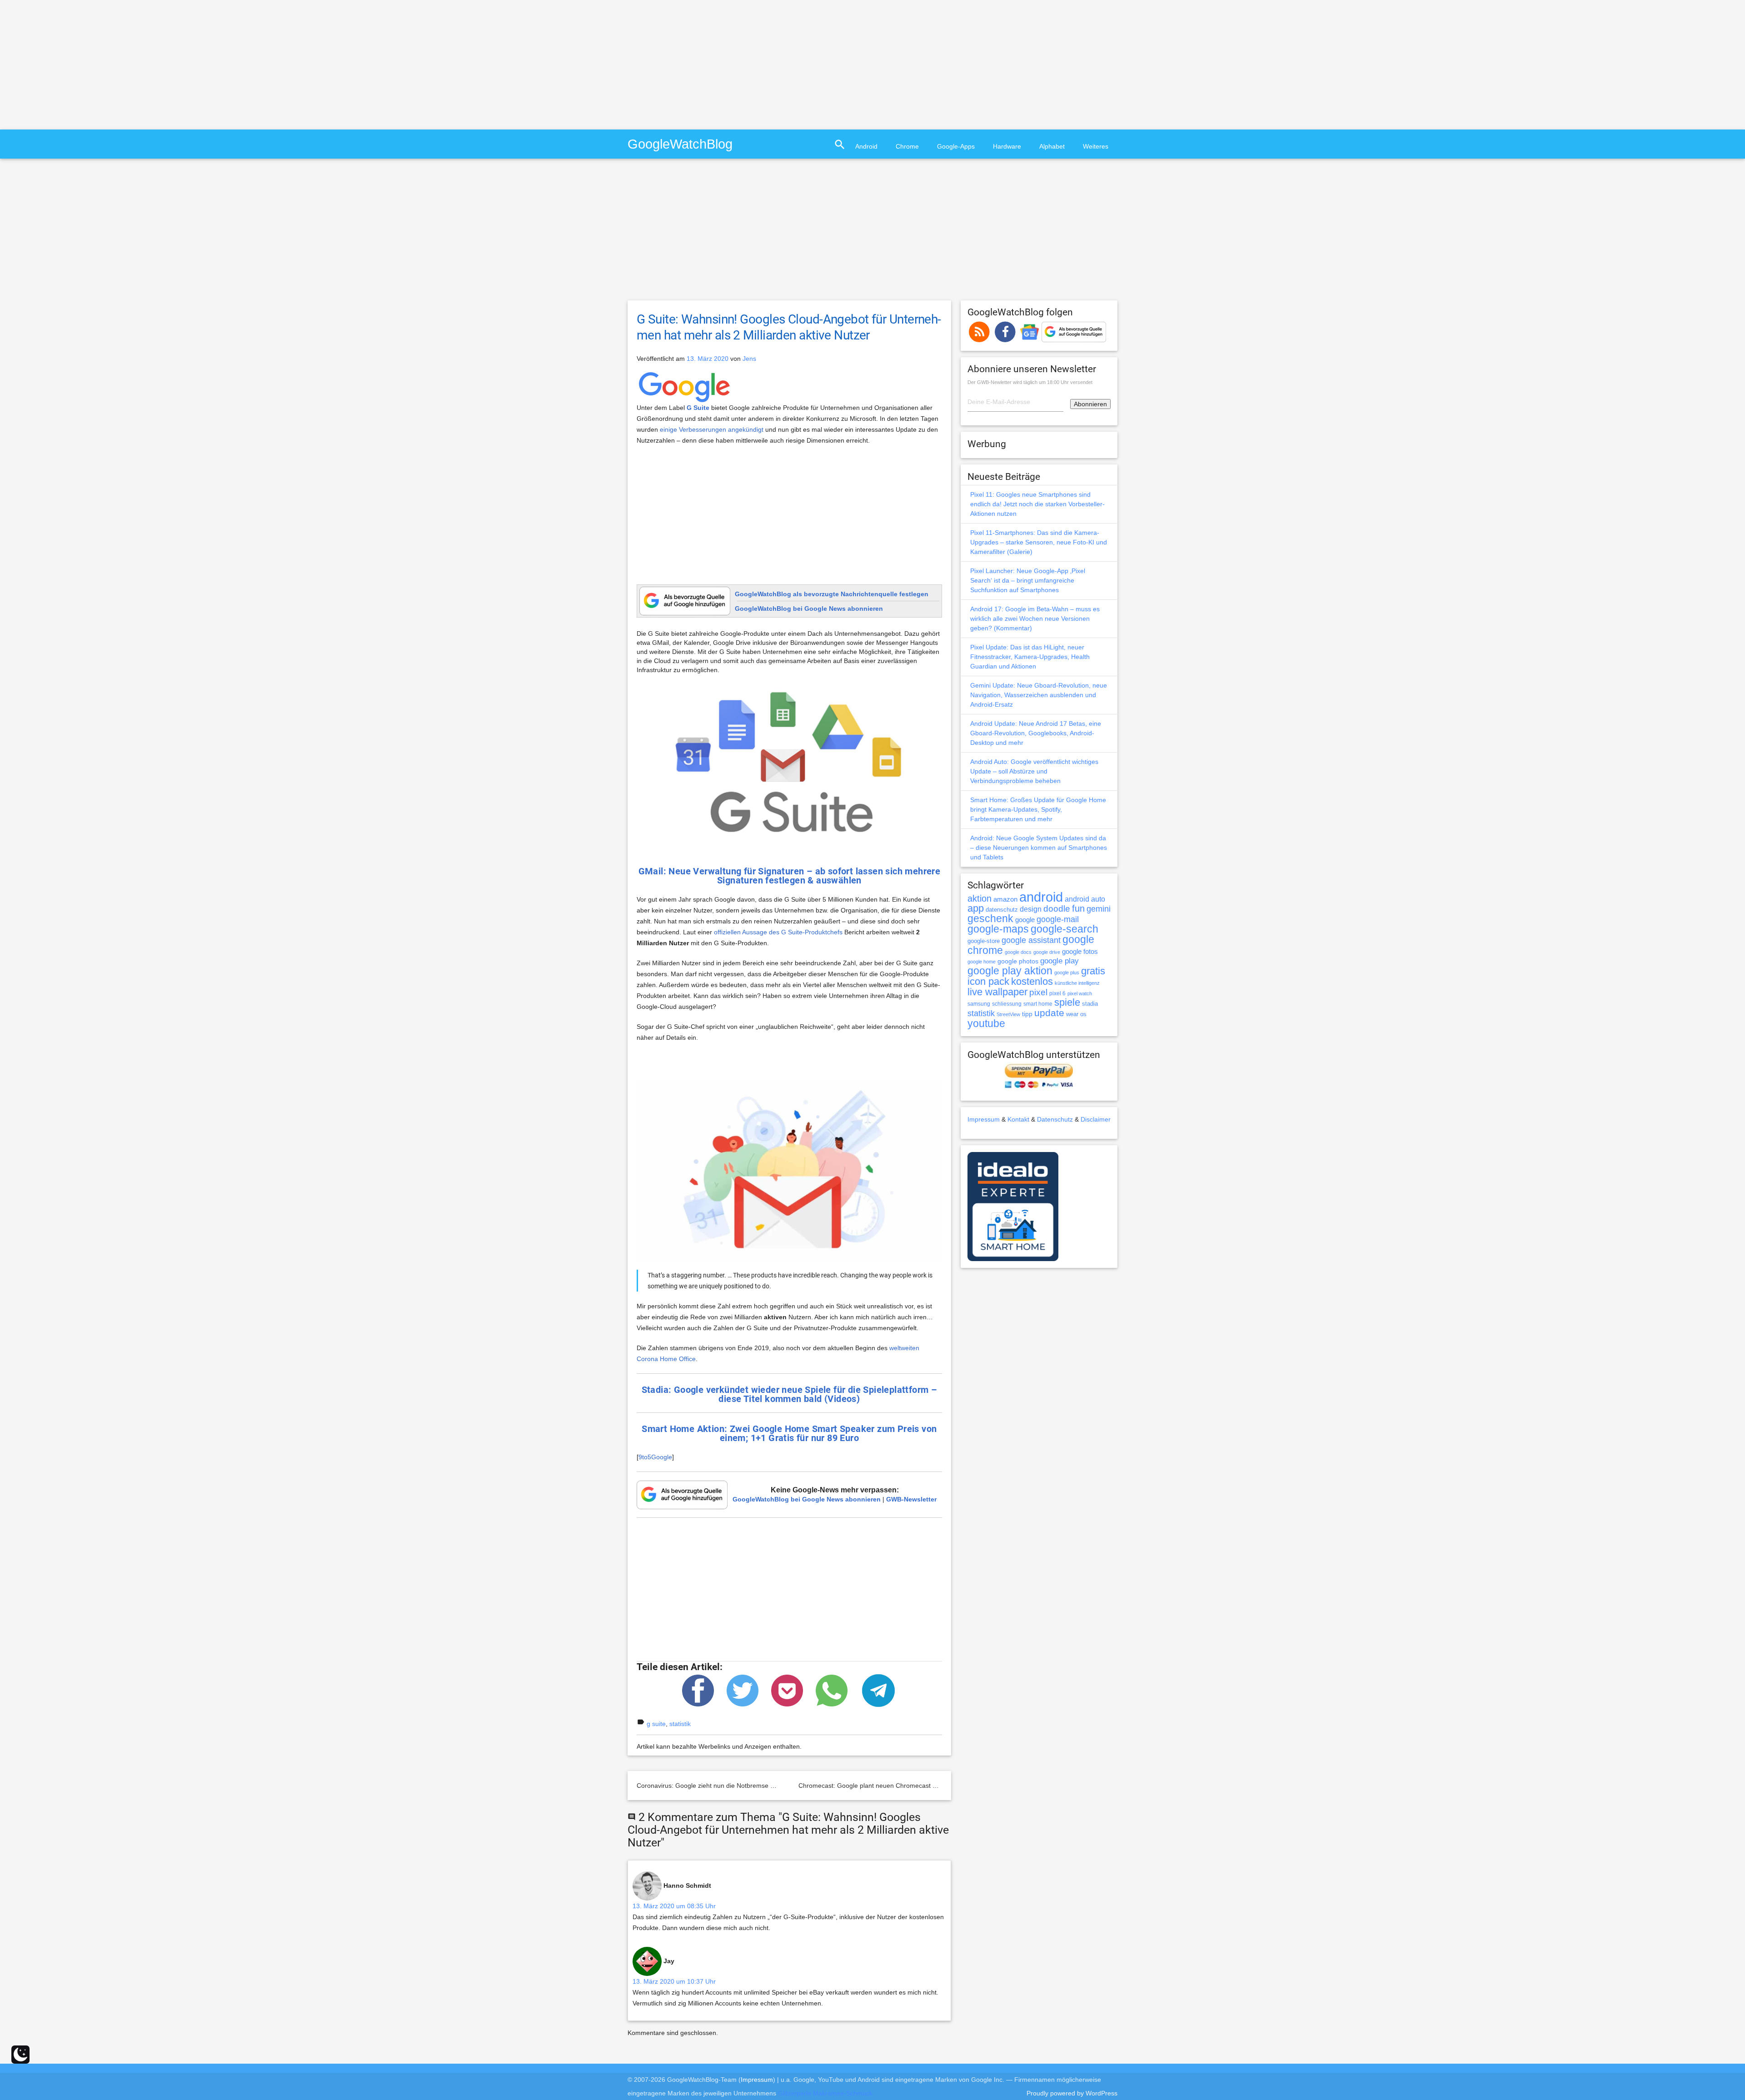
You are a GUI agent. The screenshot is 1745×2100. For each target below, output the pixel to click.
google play (1059, 961)
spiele (1067, 1002)
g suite (656, 1724)
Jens (749, 359)
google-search (1064, 929)
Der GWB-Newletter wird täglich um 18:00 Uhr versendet (1030, 382)
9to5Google (655, 1457)
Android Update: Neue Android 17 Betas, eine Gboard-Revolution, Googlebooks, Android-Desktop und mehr (1036, 733)
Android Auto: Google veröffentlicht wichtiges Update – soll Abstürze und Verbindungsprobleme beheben (1034, 771)
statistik (680, 1724)
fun (1078, 908)
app (976, 908)
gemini (1099, 909)
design (1031, 909)
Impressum (984, 1119)
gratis (1093, 971)
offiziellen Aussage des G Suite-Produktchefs (778, 932)
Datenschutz (1055, 1119)
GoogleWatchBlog (680, 144)
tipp (1027, 1014)
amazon (1005, 899)
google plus (1067, 973)
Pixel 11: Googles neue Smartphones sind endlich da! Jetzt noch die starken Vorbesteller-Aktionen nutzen (1037, 504)
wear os (1076, 1014)
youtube (986, 1023)
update (1049, 1013)
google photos (1018, 961)
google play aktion (1010, 971)
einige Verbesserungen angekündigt (712, 429)
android (1041, 897)
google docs (1018, 952)
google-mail (1058, 919)
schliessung (1007, 1004)
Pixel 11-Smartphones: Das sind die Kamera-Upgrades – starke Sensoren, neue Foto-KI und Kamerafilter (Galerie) (1039, 542)
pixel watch (1080, 993)
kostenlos (1032, 981)
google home (982, 962)
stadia (1090, 1004)
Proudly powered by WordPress (1072, 2093)
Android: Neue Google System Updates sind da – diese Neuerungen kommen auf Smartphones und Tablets (1039, 848)
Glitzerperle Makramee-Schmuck (825, 2093)
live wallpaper (997, 992)
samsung (979, 1004)
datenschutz (1002, 910)
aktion (980, 898)
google (1025, 920)
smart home (1038, 1004)
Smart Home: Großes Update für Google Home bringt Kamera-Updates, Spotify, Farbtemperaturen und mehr (1038, 809)
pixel (1038, 992)
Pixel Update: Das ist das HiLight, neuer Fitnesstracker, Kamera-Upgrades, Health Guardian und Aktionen (1030, 657)
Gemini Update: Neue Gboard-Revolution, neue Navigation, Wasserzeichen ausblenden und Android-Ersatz (1039, 695)
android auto (1085, 899)
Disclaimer (1096, 1119)
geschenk (990, 919)
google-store (984, 941)
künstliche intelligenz (1077, 983)
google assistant (1031, 940)
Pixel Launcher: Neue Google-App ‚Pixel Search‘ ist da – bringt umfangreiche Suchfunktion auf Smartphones (1028, 580)
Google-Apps (956, 146)
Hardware (1007, 146)
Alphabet (1052, 146)
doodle (1057, 908)
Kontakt (1018, 1119)
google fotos (1080, 951)
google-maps (998, 929)
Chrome (907, 146)
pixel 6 (1057, 993)
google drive (1047, 952)
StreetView (1008, 1014)
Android (866, 146)
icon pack (988, 981)
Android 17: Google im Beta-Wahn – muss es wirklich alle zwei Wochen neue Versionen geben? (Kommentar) (1035, 619)
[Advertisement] (76, 64)
